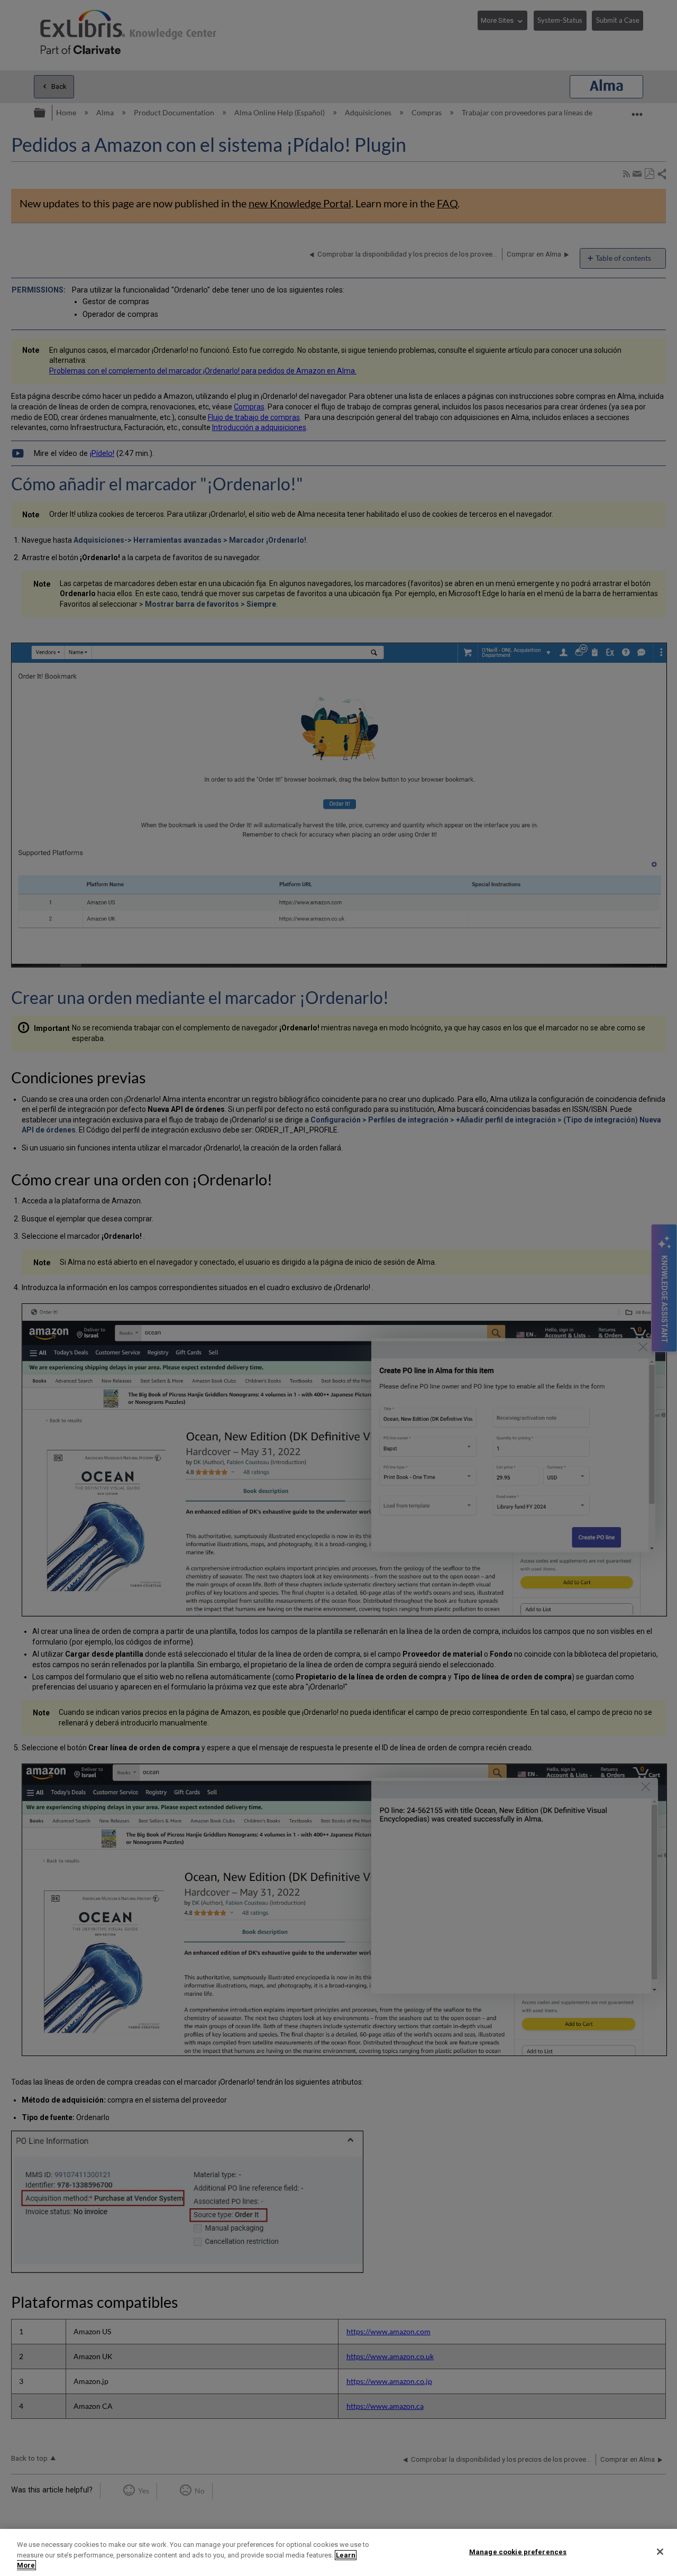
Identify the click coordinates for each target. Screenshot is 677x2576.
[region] (338, 2552)
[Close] (660, 2552)
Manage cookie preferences (518, 2551)
